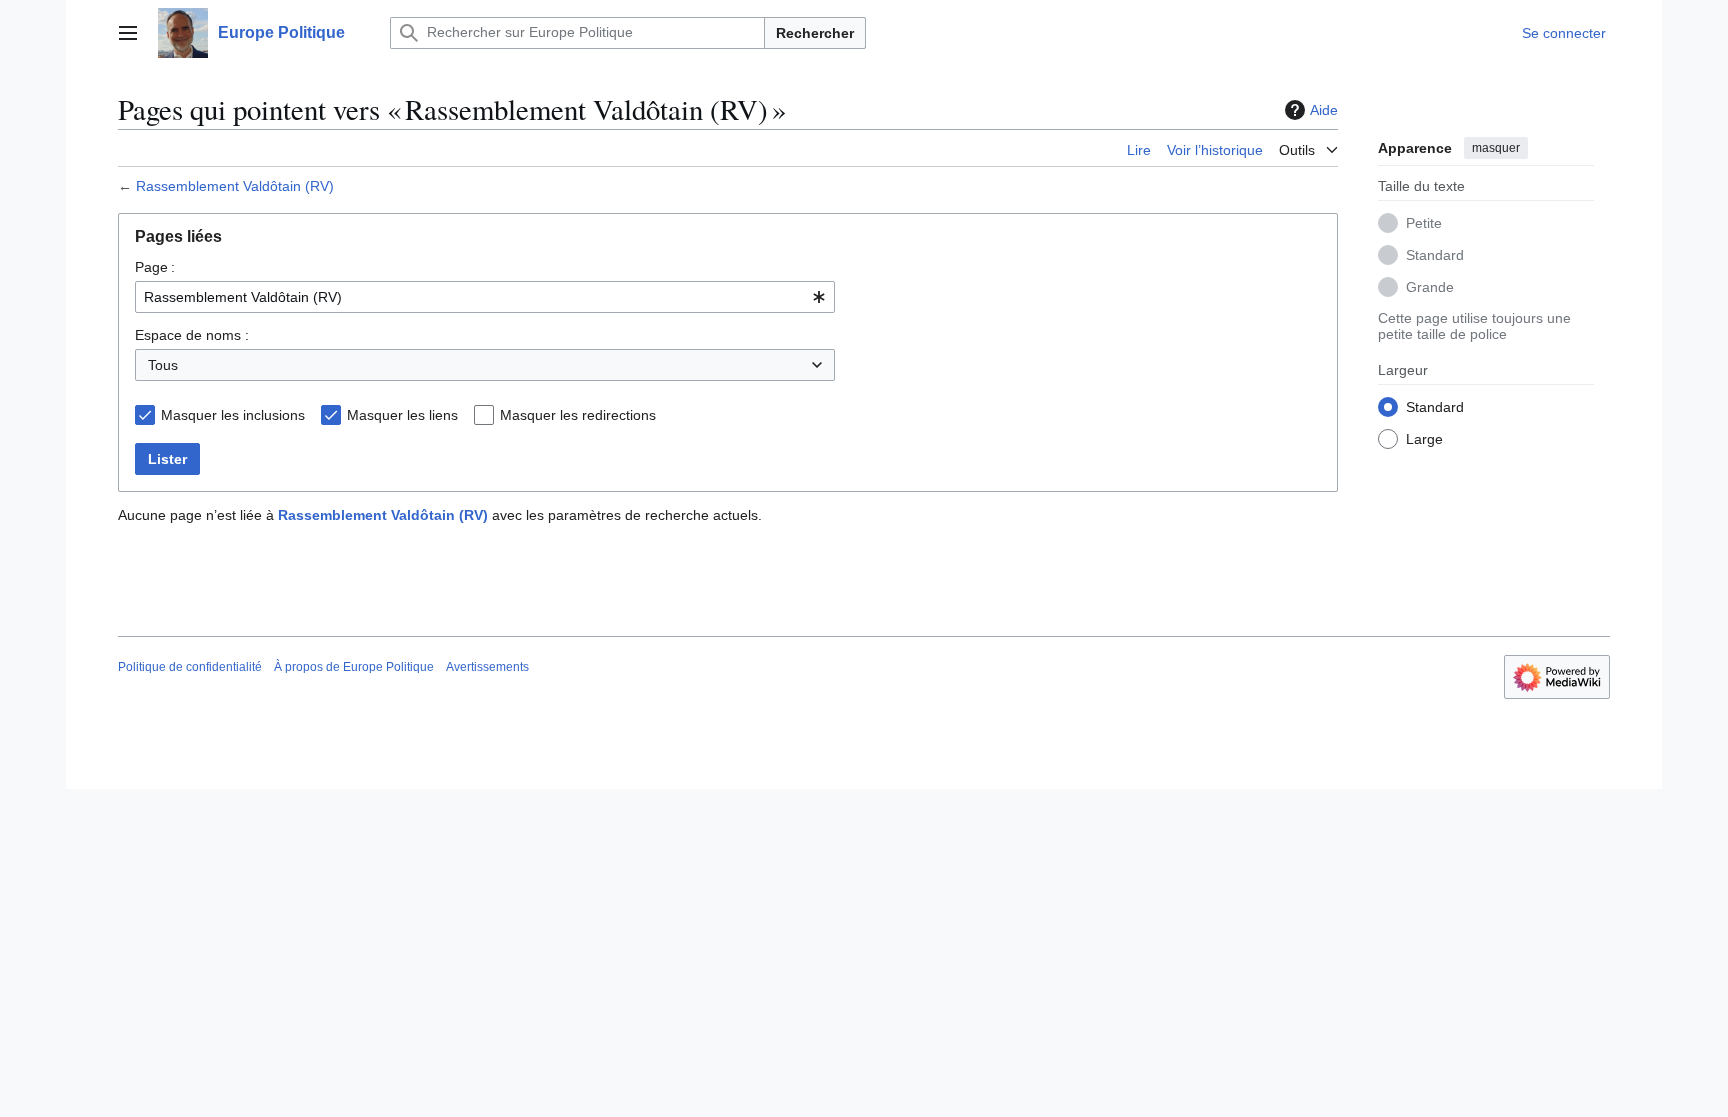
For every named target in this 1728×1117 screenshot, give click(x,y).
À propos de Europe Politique (354, 667)
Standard (1435, 255)
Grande (1430, 287)
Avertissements (487, 667)
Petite (1424, 223)
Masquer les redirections (578, 415)
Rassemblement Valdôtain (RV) (235, 186)
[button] (128, 33)
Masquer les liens (402, 415)
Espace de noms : (192, 335)
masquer (1496, 148)
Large (1424, 439)
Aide (1324, 110)
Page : (155, 267)
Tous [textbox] (163, 365)
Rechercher (815, 33)
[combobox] (485, 297)
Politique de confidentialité (190, 667)
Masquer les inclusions (233, 415)
